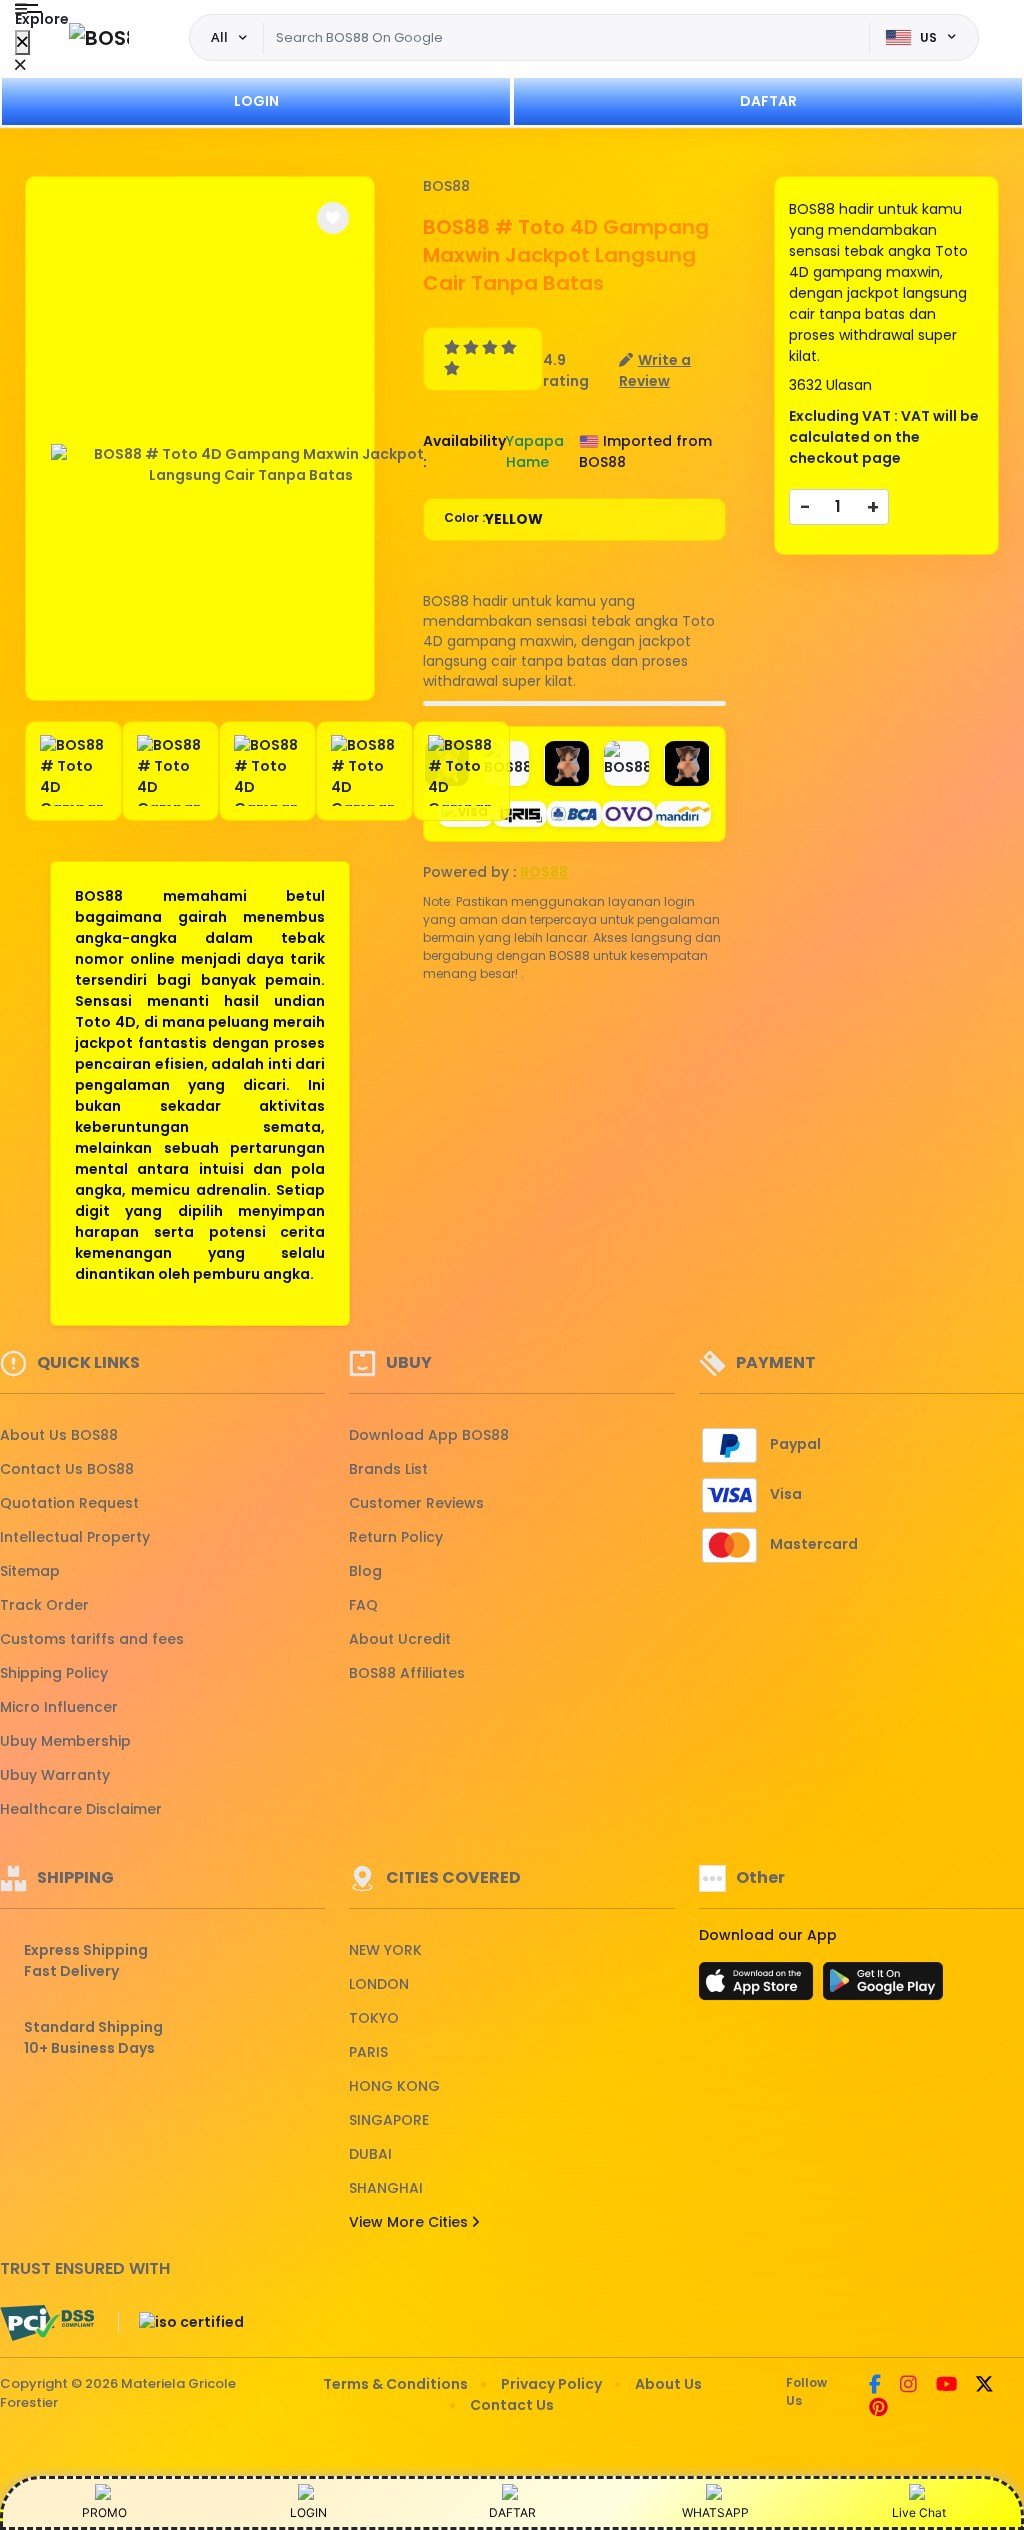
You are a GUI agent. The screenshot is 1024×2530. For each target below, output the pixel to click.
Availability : (464, 451)
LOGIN (256, 101)
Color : (493, 519)
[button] (333, 218)
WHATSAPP (715, 2512)
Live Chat (919, 2512)
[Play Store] (883, 1987)
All (219, 37)
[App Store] (759, 1987)
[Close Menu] (22, 42)
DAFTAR (768, 101)
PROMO (104, 2512)
